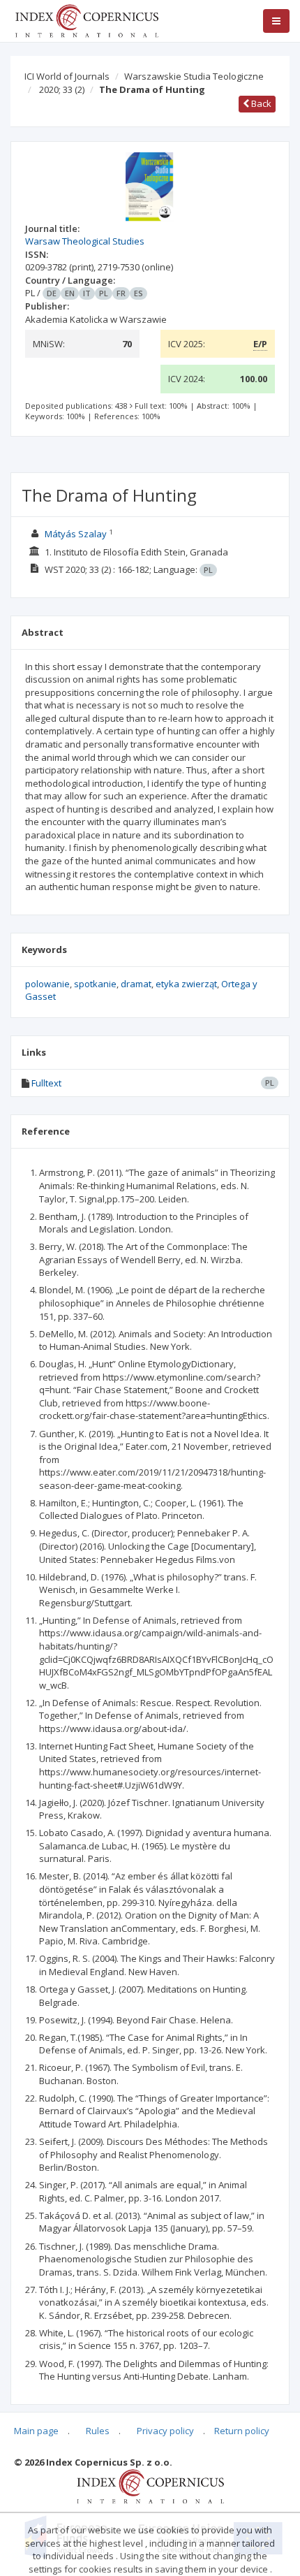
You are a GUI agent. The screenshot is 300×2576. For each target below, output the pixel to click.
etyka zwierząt (186, 984)
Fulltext (46, 1083)
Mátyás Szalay (76, 534)
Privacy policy (165, 2431)
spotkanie (95, 984)
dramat (136, 984)
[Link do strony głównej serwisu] (87, 20)
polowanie (47, 984)
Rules (98, 2431)
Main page (36, 2431)
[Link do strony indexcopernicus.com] (150, 2485)
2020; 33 (62, 89)
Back (260, 103)
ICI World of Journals (67, 76)
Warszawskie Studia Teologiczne (194, 76)
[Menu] (276, 21)
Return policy (242, 2431)
